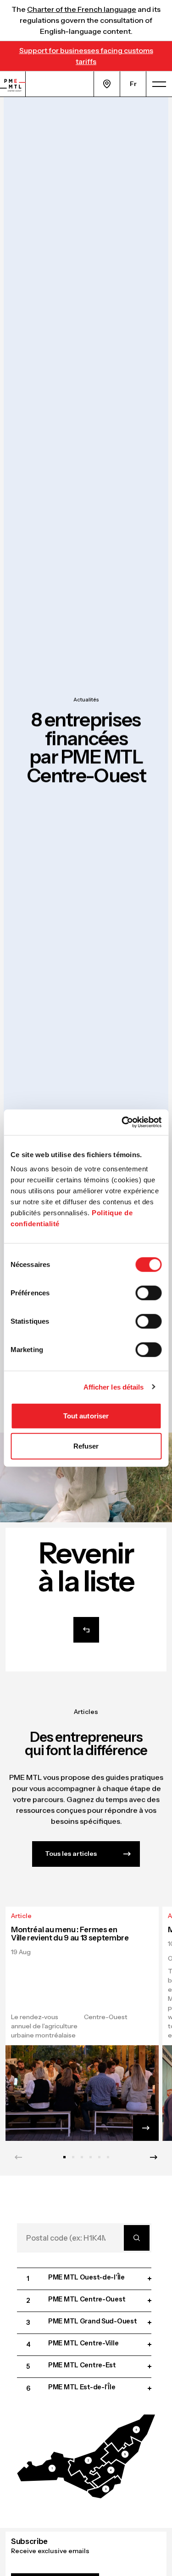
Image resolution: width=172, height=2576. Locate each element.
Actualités (86, 700)
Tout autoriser (86, 1416)
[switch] (148, 1293)
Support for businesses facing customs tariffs (86, 56)
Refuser (86, 1446)
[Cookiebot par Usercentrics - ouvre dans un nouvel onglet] (122, 1122)
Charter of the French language (82, 9)
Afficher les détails (114, 1387)
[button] (55, 2472)
